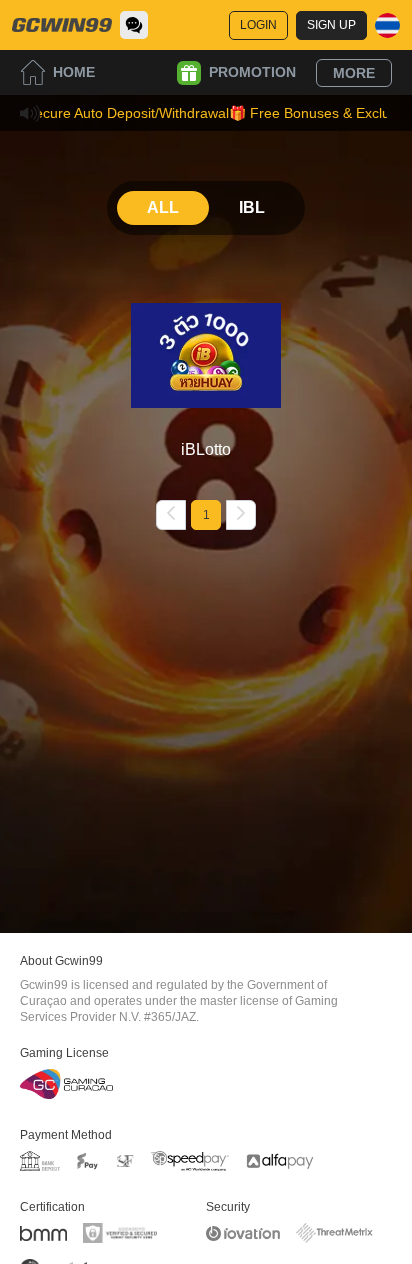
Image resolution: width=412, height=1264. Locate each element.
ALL (163, 207)
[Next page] (241, 515)
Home (74, 72)
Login (258, 25)
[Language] (387, 25)
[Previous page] (171, 515)
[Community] (134, 25)
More (354, 73)
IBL (252, 207)
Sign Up (331, 25)
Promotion (252, 72)
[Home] (62, 25)
